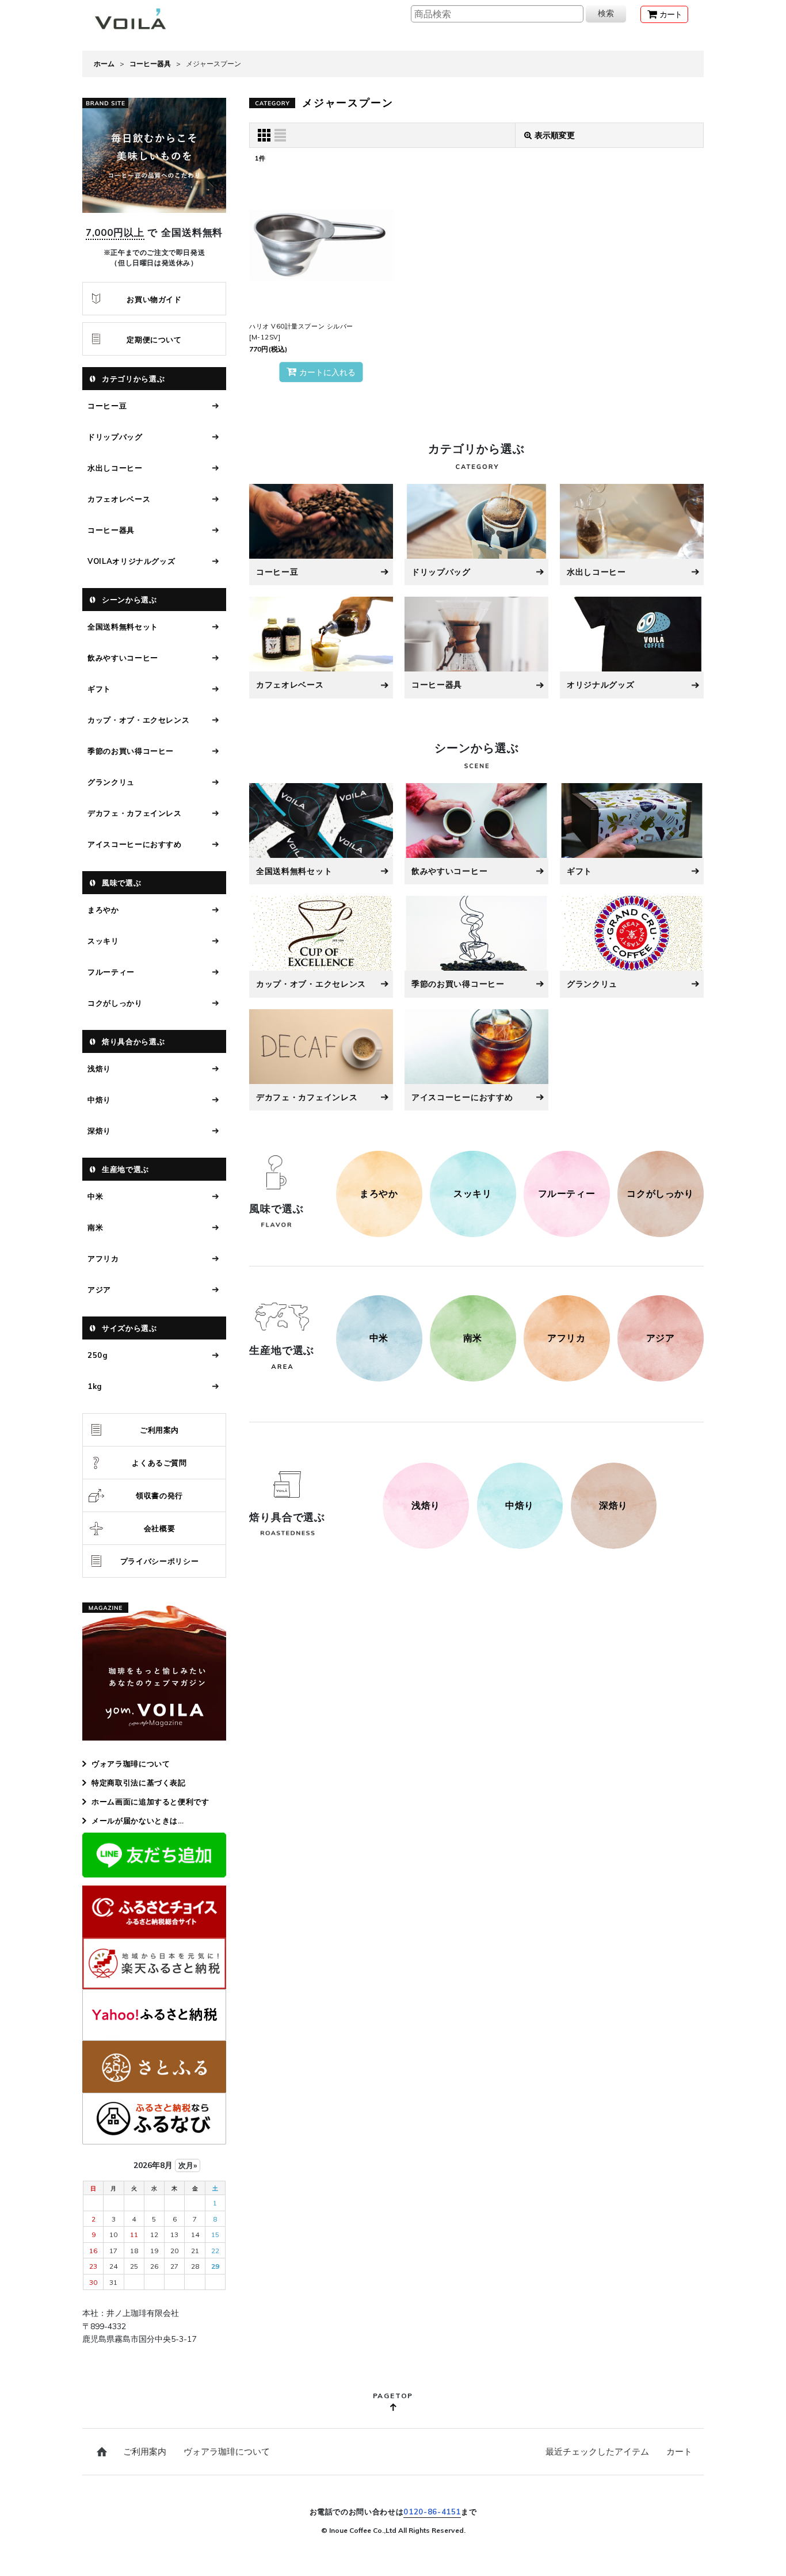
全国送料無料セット (123, 627)
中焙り (99, 1100)
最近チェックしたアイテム (597, 2451)
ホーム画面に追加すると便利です (150, 1802)
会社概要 (160, 1528)
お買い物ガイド (154, 299)
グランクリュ (111, 782)
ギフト (99, 689)
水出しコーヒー (115, 468)
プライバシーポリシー (160, 1561)
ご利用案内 (159, 1430)
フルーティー (111, 972)
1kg (95, 1386)
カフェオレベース (119, 499)
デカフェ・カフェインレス (135, 813)
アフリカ (103, 1258)
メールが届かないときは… (138, 1821)
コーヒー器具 (111, 530)
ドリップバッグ (115, 437)
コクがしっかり (115, 1003)
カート (679, 2451)
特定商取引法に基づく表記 (139, 1783)
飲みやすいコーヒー (123, 658)
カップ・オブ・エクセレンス (138, 720)
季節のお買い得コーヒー (131, 751)
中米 (95, 1196)
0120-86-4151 (432, 2512)
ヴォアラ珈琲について (131, 1764)
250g (98, 1355)
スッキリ (103, 941)
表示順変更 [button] (555, 135)
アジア (99, 1289)
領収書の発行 (159, 1495)
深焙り (99, 1131)
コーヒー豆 (107, 406)
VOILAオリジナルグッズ (131, 561)
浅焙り (99, 1068)
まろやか (103, 910)
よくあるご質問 (159, 1463)
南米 (95, 1227)
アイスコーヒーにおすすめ (135, 844)
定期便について (154, 339)
